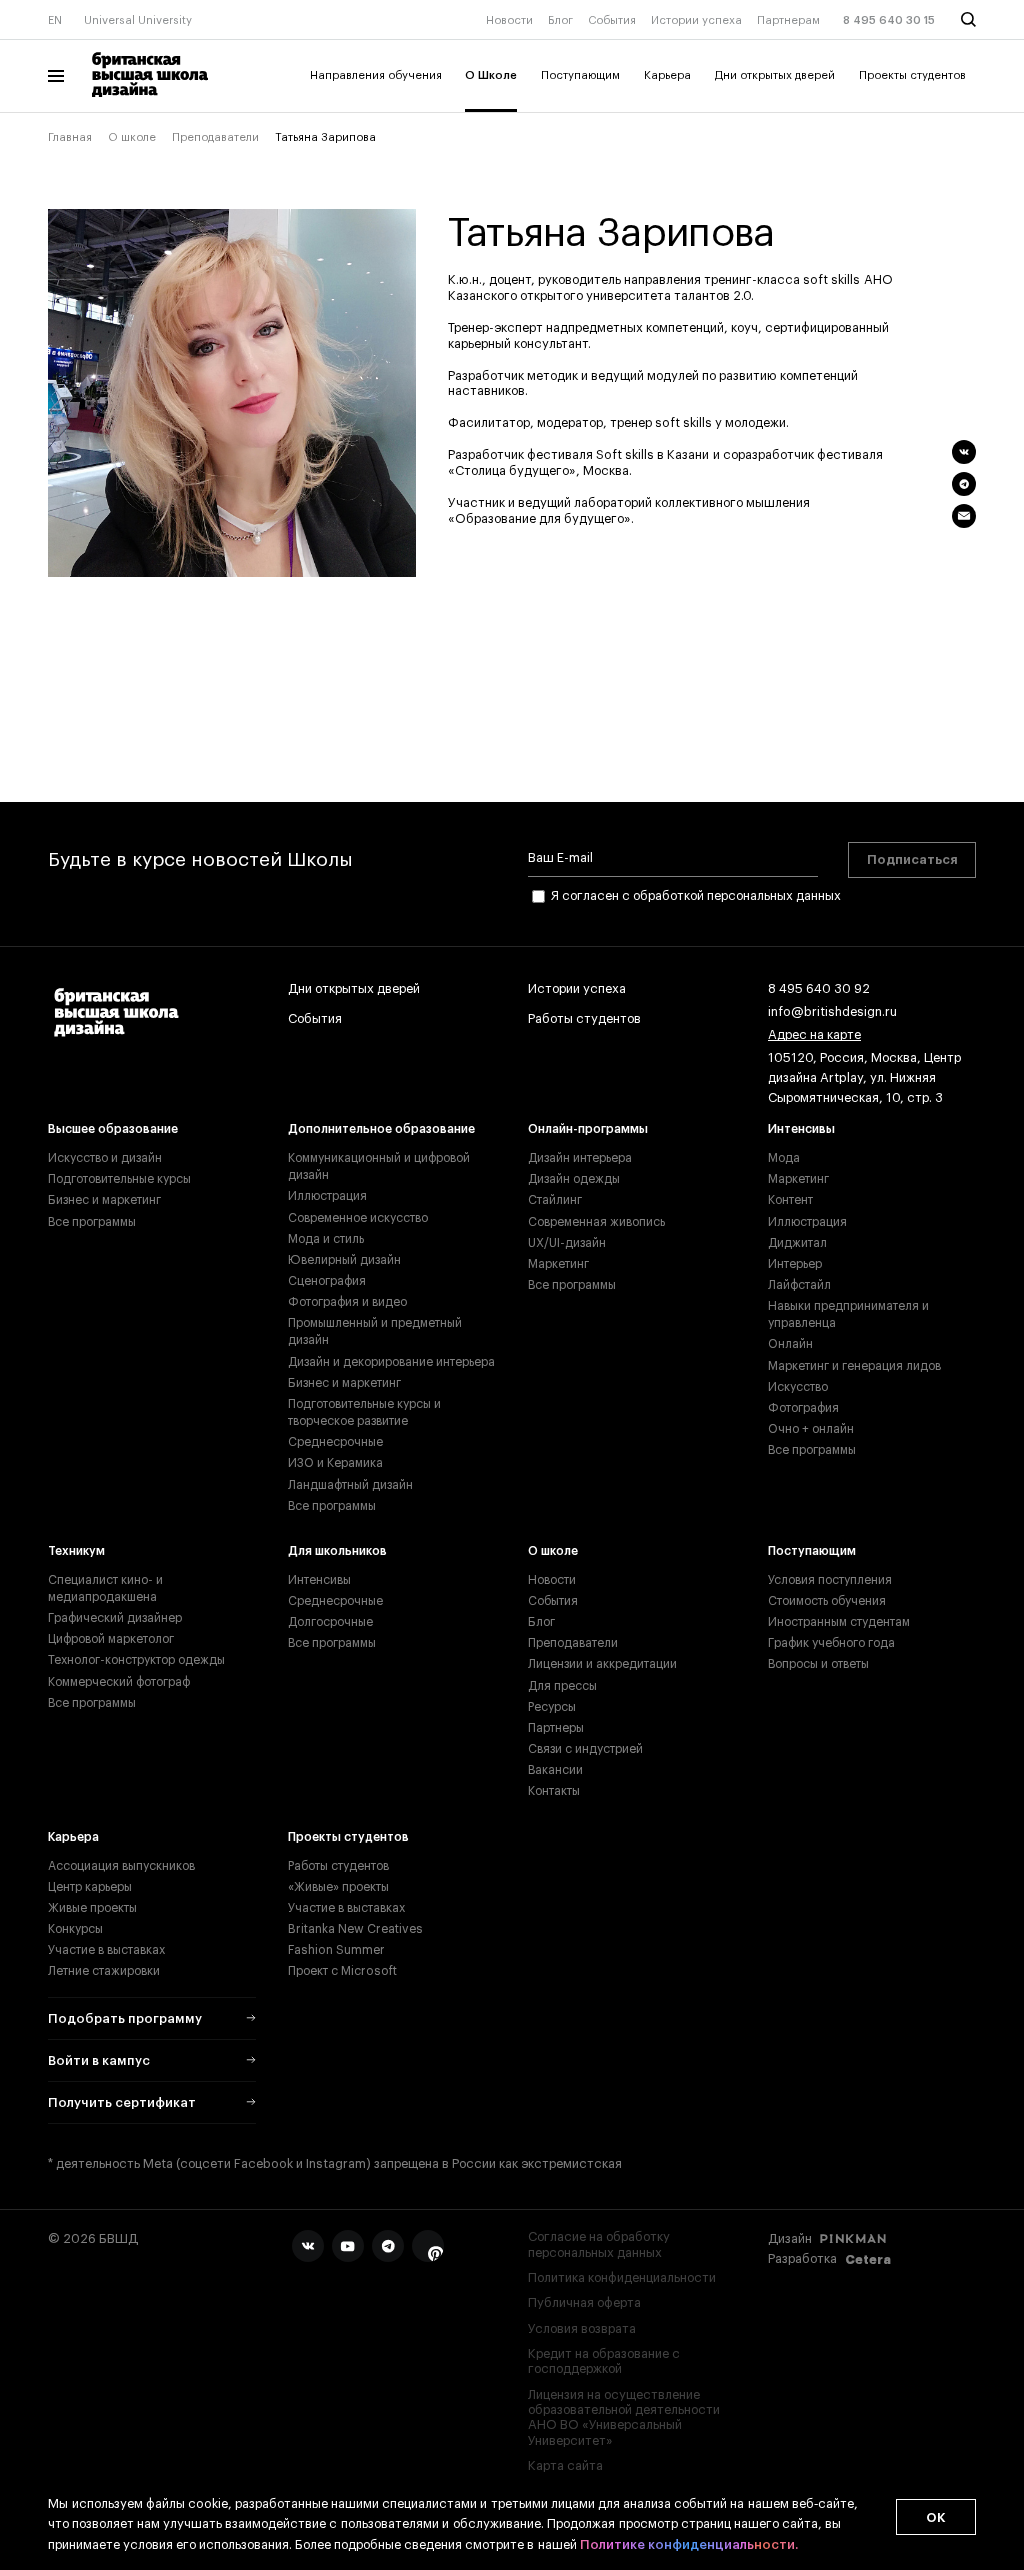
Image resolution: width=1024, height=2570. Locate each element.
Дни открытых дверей (775, 75)
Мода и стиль (326, 1239)
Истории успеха (696, 20)
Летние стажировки (104, 1971)
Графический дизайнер (115, 1618)
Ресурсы (552, 1707)
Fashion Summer (336, 1950)
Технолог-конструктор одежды (136, 1660)
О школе (132, 137)
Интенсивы (801, 1129)
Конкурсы (75, 1929)
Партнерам (788, 20)
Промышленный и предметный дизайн (375, 1331)
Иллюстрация (327, 1196)
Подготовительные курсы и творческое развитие (364, 1412)
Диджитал (797, 1243)
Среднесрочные (335, 1442)
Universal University (138, 20)
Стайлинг (555, 1200)
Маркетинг (558, 1264)
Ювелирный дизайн (344, 1260)
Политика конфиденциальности (622, 2278)
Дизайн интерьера (580, 1158)
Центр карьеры (90, 1887)
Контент (790, 1200)
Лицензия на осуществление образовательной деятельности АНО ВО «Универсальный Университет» (624, 2418)
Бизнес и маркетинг (104, 1200)
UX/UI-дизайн (567, 1243)
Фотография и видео (347, 1302)
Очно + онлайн (811, 1429)
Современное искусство (358, 1218)
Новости (509, 20)
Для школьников (337, 1551)
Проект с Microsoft (342, 1971)
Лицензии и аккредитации (602, 1664)
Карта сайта (565, 2466)
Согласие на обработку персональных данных (599, 2244)
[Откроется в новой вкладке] (308, 2246)
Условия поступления (830, 1580)
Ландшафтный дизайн (350, 1485)
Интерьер (795, 1264)
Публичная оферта (584, 2303)
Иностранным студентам (839, 1622)
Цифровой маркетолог (111, 1639)
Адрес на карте (814, 1035)
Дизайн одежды (574, 1179)
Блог (560, 20)
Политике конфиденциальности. (689, 2544)
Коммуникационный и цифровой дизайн (379, 1166)
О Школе (491, 75)
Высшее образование (113, 1129)
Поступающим (580, 75)
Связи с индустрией (585, 1749)
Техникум (76, 1551)
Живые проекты (92, 1908)
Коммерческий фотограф (119, 1682)
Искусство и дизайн (105, 1158)
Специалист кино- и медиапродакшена (105, 1588)
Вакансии (555, 1770)
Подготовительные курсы (119, 1179)
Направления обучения (376, 75)
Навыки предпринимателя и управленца (848, 1314)
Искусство (798, 1387)
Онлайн (790, 1344)
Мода (784, 1158)
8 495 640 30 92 (819, 989)
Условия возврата (582, 2329)
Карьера (667, 75)
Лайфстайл (799, 1285)
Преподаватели (215, 137)
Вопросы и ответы (818, 1664)
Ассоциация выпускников (121, 1866)
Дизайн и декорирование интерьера (391, 1362)
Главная (70, 137)
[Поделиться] (964, 452)
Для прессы (562, 1686)
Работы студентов (584, 1019)
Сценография (327, 1281)
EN (55, 20)
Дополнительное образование (381, 1129)
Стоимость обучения (827, 1601)
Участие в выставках (106, 1950)
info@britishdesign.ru (832, 1012)
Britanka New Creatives (355, 1929)
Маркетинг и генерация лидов (854, 1366)
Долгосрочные (330, 1622)
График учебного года (831, 1643)
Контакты (554, 1791)
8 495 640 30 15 (889, 20)
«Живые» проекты (338, 1887)
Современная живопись (596, 1222)
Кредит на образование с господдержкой (604, 2361)
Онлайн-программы (588, 1129)
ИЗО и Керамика (335, 1463)
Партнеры (556, 1728)
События (612, 20)
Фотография (803, 1408)
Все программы (92, 1222)
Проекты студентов (912, 75)
